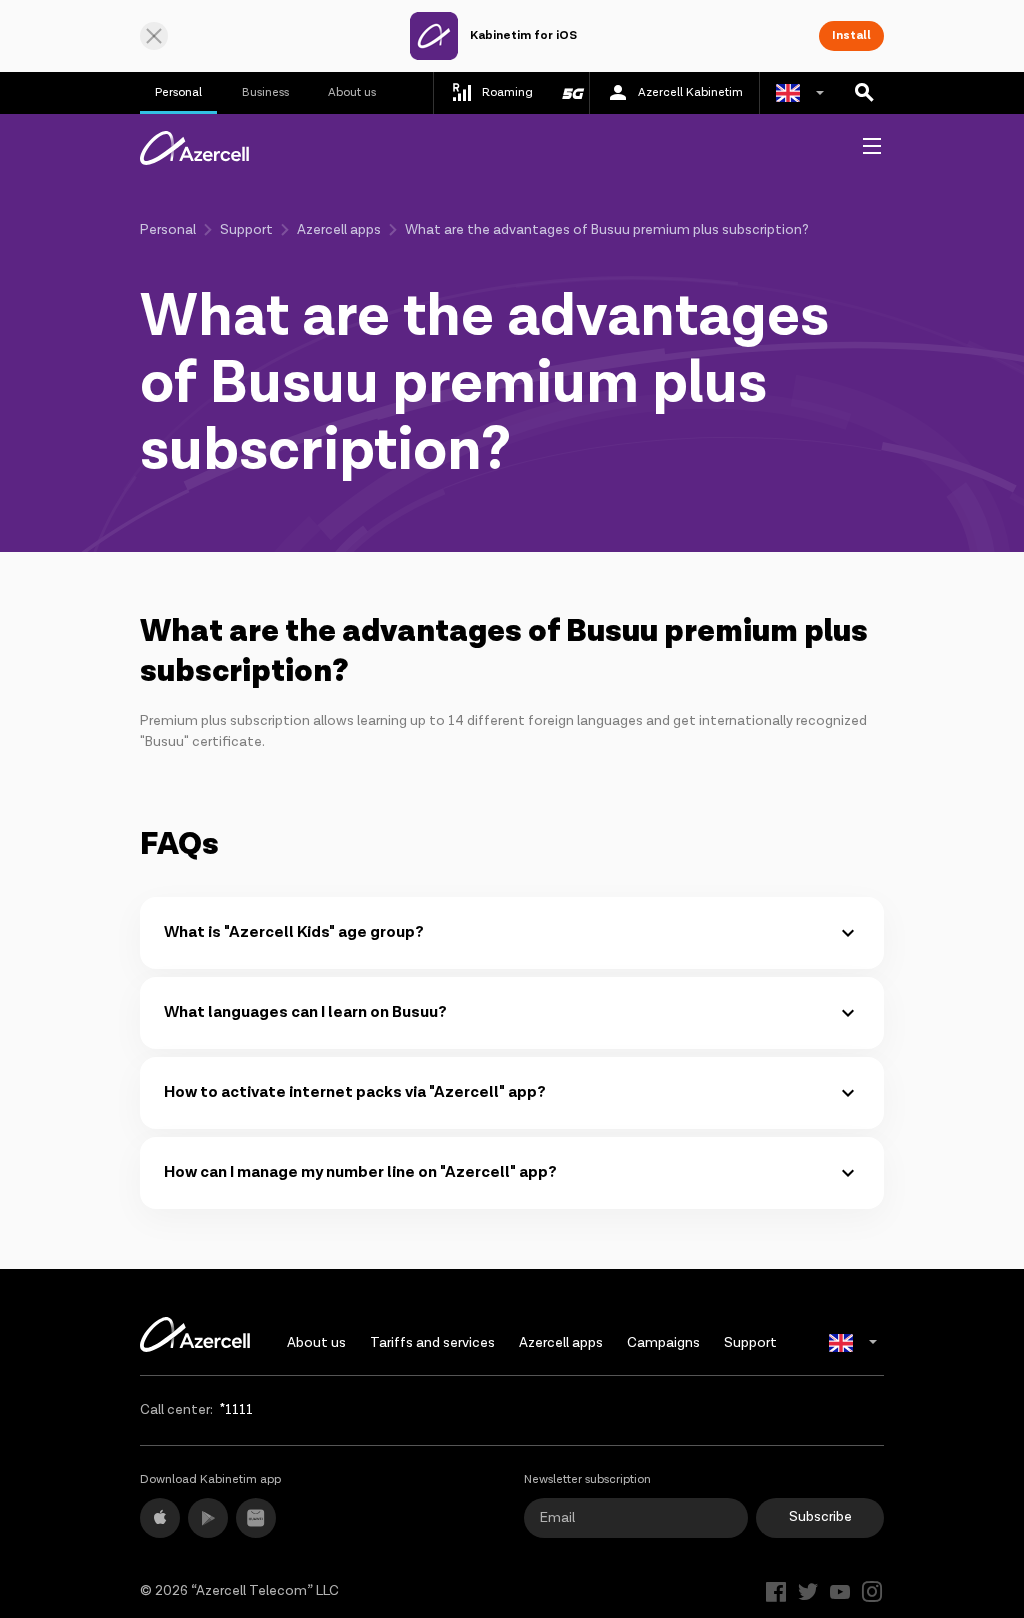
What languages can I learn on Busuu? (305, 1012)
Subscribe (820, 1517)
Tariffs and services (432, 1343)
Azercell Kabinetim (690, 92)
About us (352, 92)
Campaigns (663, 1343)
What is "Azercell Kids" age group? (294, 932)
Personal (178, 92)
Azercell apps (339, 230)
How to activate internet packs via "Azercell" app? (355, 1092)
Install (851, 35)
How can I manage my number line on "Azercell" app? (360, 1172)
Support (246, 230)
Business (265, 92)
